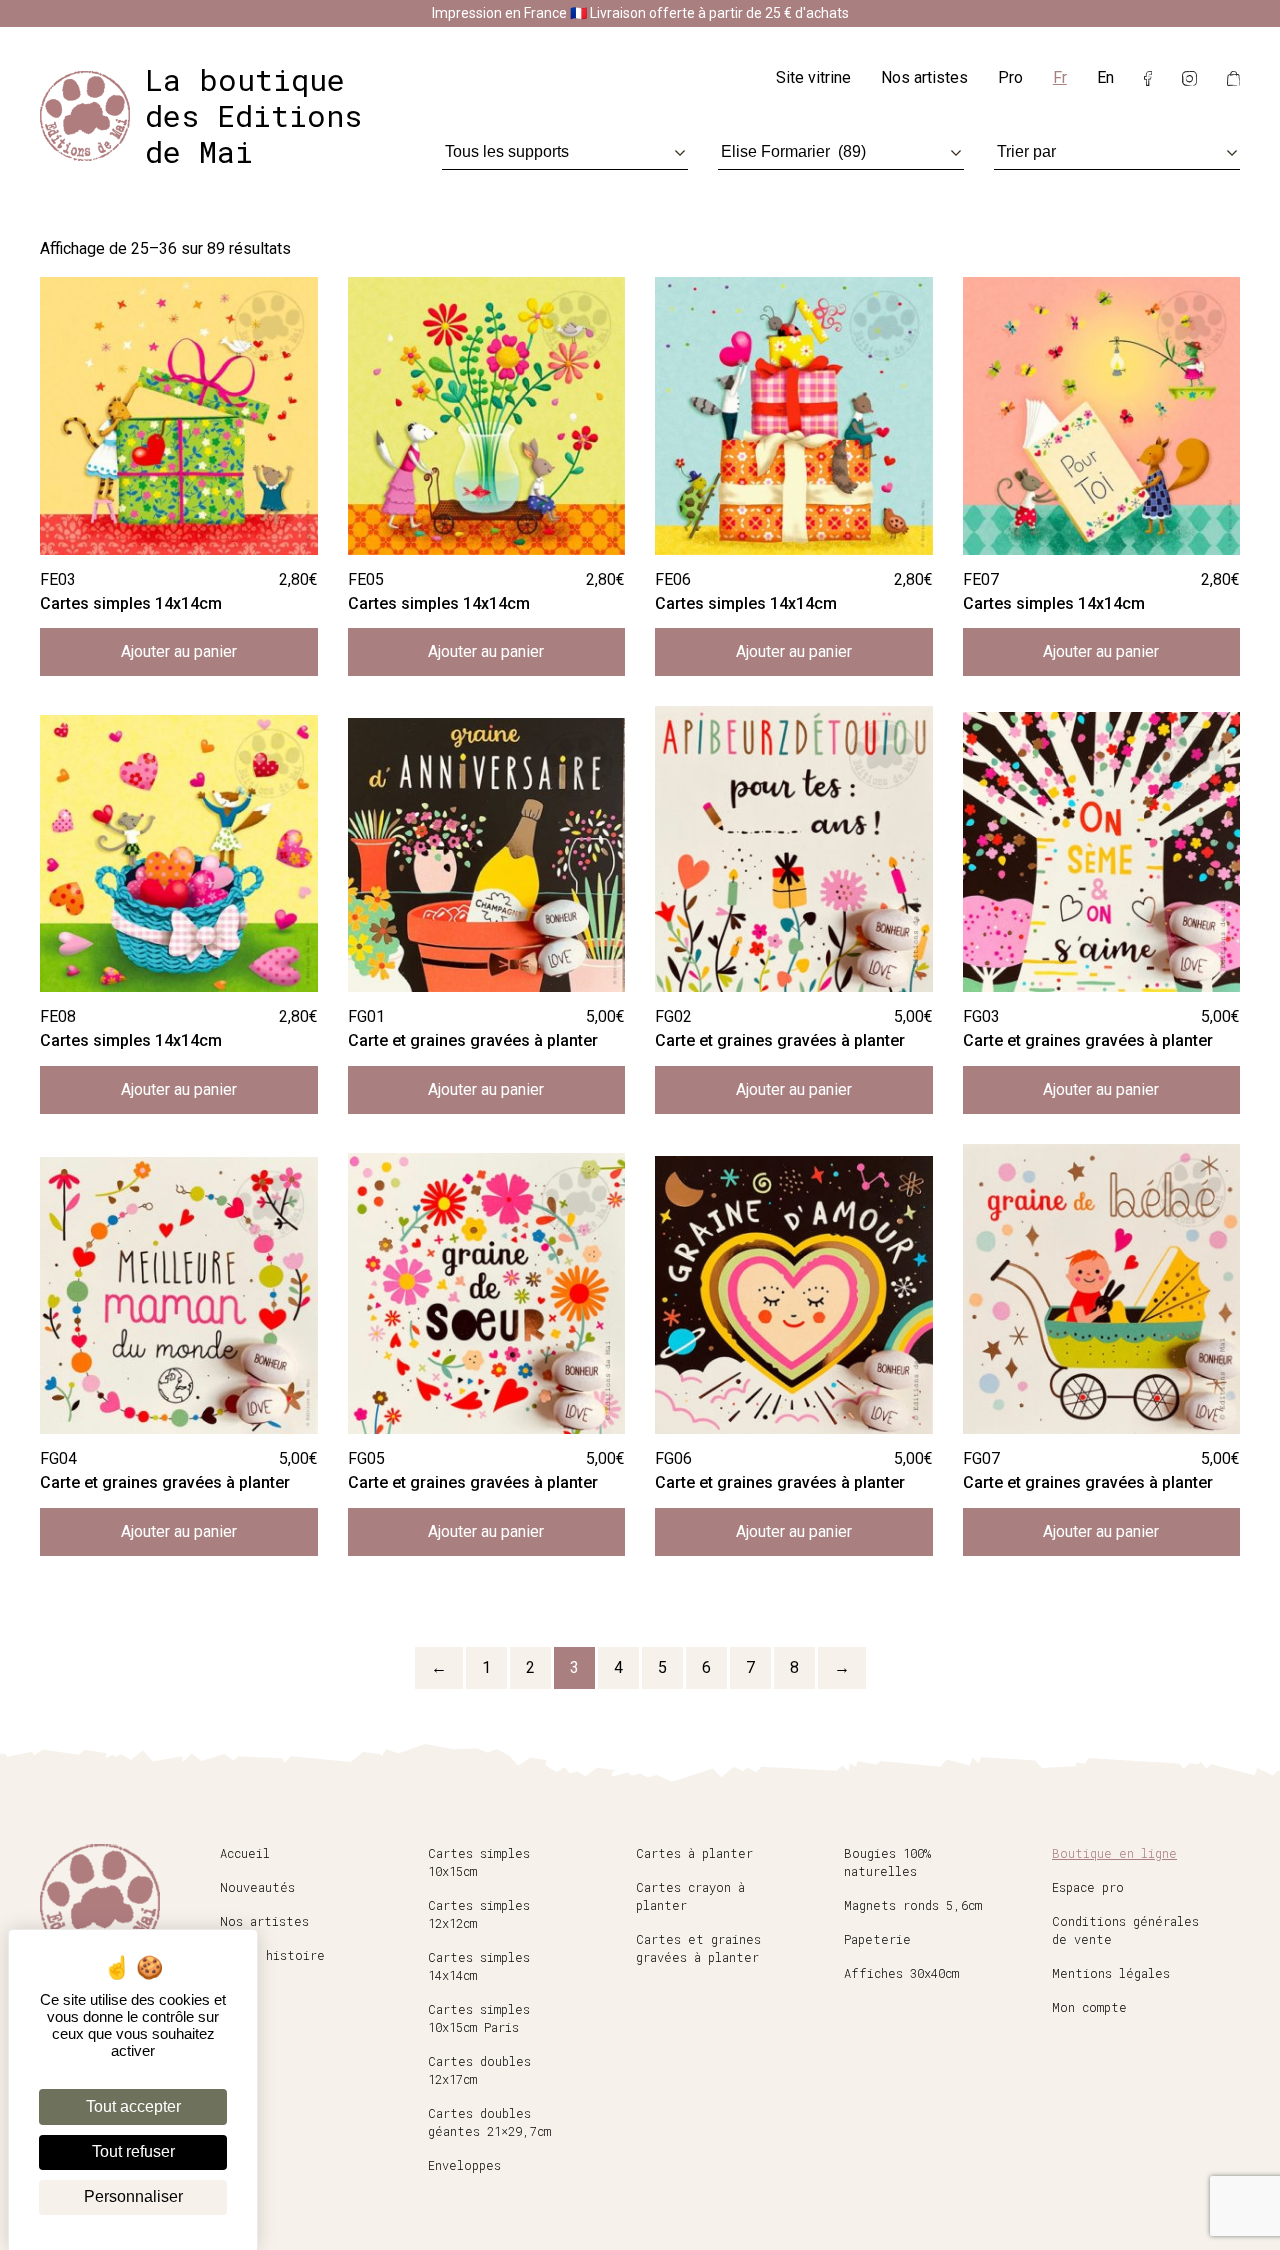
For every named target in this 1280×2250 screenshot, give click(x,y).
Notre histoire (272, 1955)
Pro (1010, 77)
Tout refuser (133, 2151)
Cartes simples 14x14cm (479, 1966)
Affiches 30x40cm (901, 1973)
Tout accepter (133, 2106)
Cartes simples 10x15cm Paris (479, 2018)
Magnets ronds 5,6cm (913, 1905)
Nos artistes (924, 77)
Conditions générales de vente (1125, 1930)
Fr (1060, 77)
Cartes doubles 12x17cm (479, 2070)
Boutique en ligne (1114, 1853)
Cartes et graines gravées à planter (698, 1948)
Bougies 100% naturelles (887, 1862)
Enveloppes (464, 2165)
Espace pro (1088, 1887)
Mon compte (1089, 2007)
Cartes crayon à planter (690, 1896)
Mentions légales (1111, 1973)
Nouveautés (257, 1887)
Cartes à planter (694, 1853)
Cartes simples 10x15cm (479, 1862)
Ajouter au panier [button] (179, 651)
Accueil (245, 1853)
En (1105, 77)
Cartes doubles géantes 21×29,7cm (489, 2122)
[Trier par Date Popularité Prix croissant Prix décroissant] (1117, 151)
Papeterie (877, 1939)
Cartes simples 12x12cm (479, 1914)
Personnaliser (133, 2196)
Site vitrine (813, 77)
